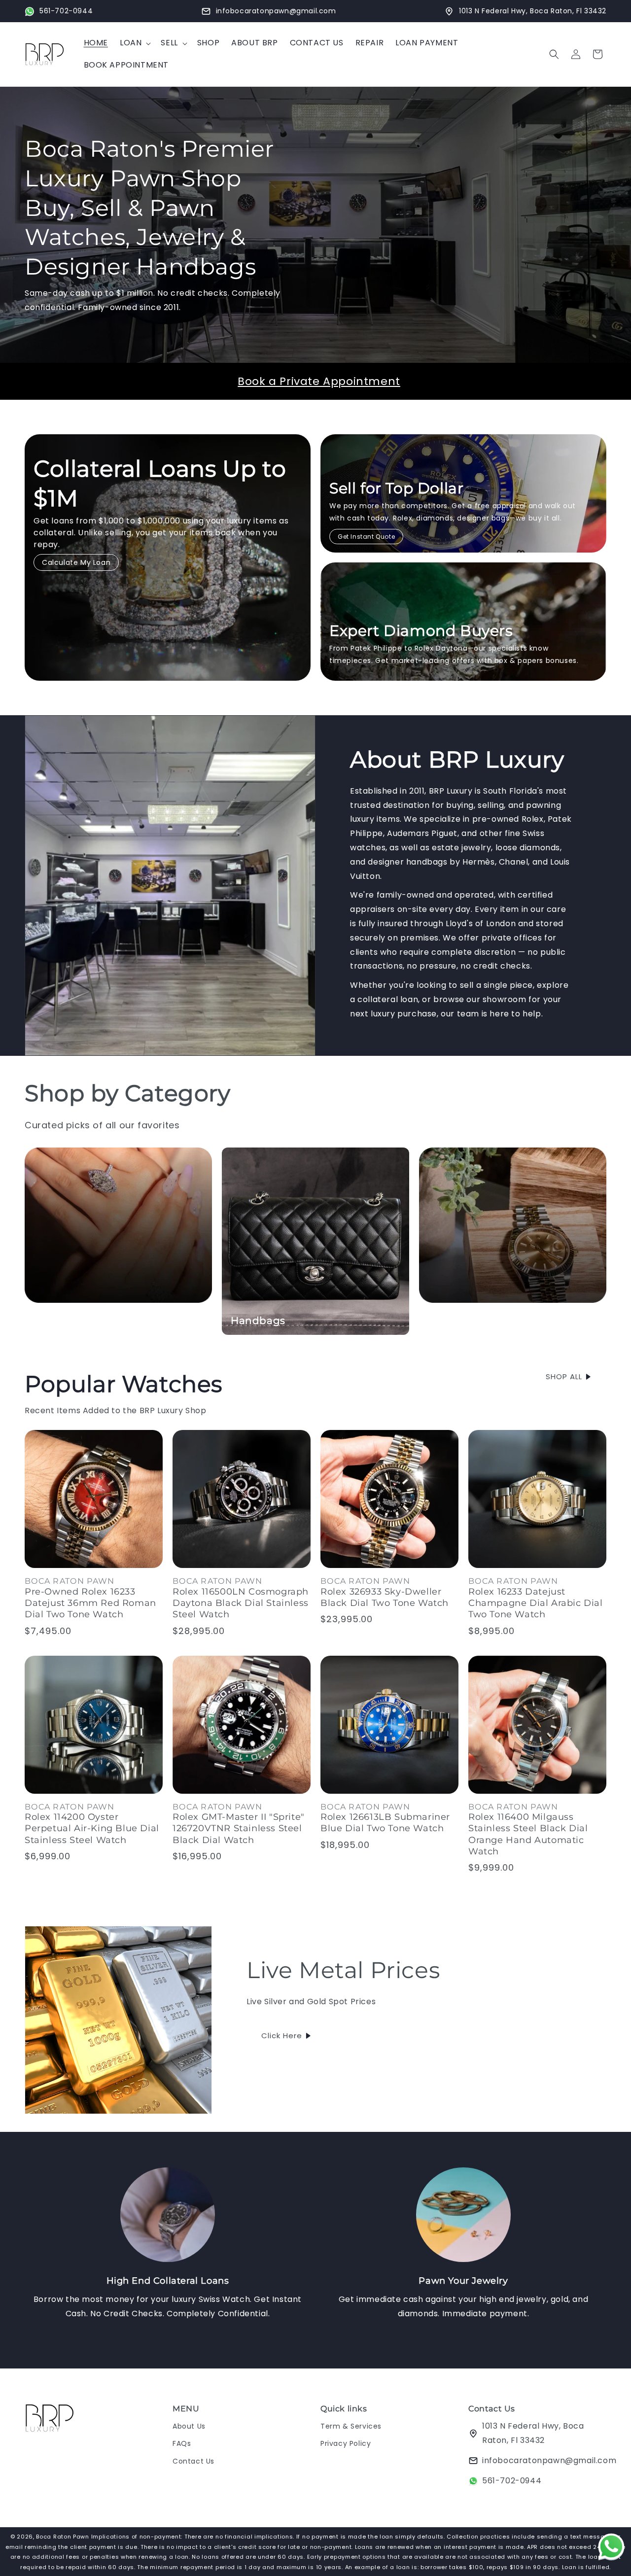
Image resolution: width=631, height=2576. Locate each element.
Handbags (258, 1321)
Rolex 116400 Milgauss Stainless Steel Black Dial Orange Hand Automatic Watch (528, 1834)
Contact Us (193, 2461)
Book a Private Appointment (319, 381)
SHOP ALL (564, 1376)
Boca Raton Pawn (63, 2537)
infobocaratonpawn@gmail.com (549, 2460)
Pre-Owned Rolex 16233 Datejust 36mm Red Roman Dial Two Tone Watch (90, 1603)
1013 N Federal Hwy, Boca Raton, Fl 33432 (533, 2433)
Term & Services (351, 2426)
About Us (189, 2426)
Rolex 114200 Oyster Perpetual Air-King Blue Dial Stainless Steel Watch (92, 1828)
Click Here (282, 2036)
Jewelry (53, 1321)
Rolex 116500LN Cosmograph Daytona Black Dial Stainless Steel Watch (241, 1603)
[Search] (554, 54)
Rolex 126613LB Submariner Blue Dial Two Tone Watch (385, 1823)
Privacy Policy (346, 2443)
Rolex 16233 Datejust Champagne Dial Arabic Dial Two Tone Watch (536, 1603)
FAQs (182, 2443)
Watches (451, 1321)
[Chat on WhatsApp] (611, 2549)
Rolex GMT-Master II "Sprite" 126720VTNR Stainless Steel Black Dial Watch (239, 1828)
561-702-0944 (512, 2481)
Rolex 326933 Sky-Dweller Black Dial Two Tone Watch (385, 1597)
